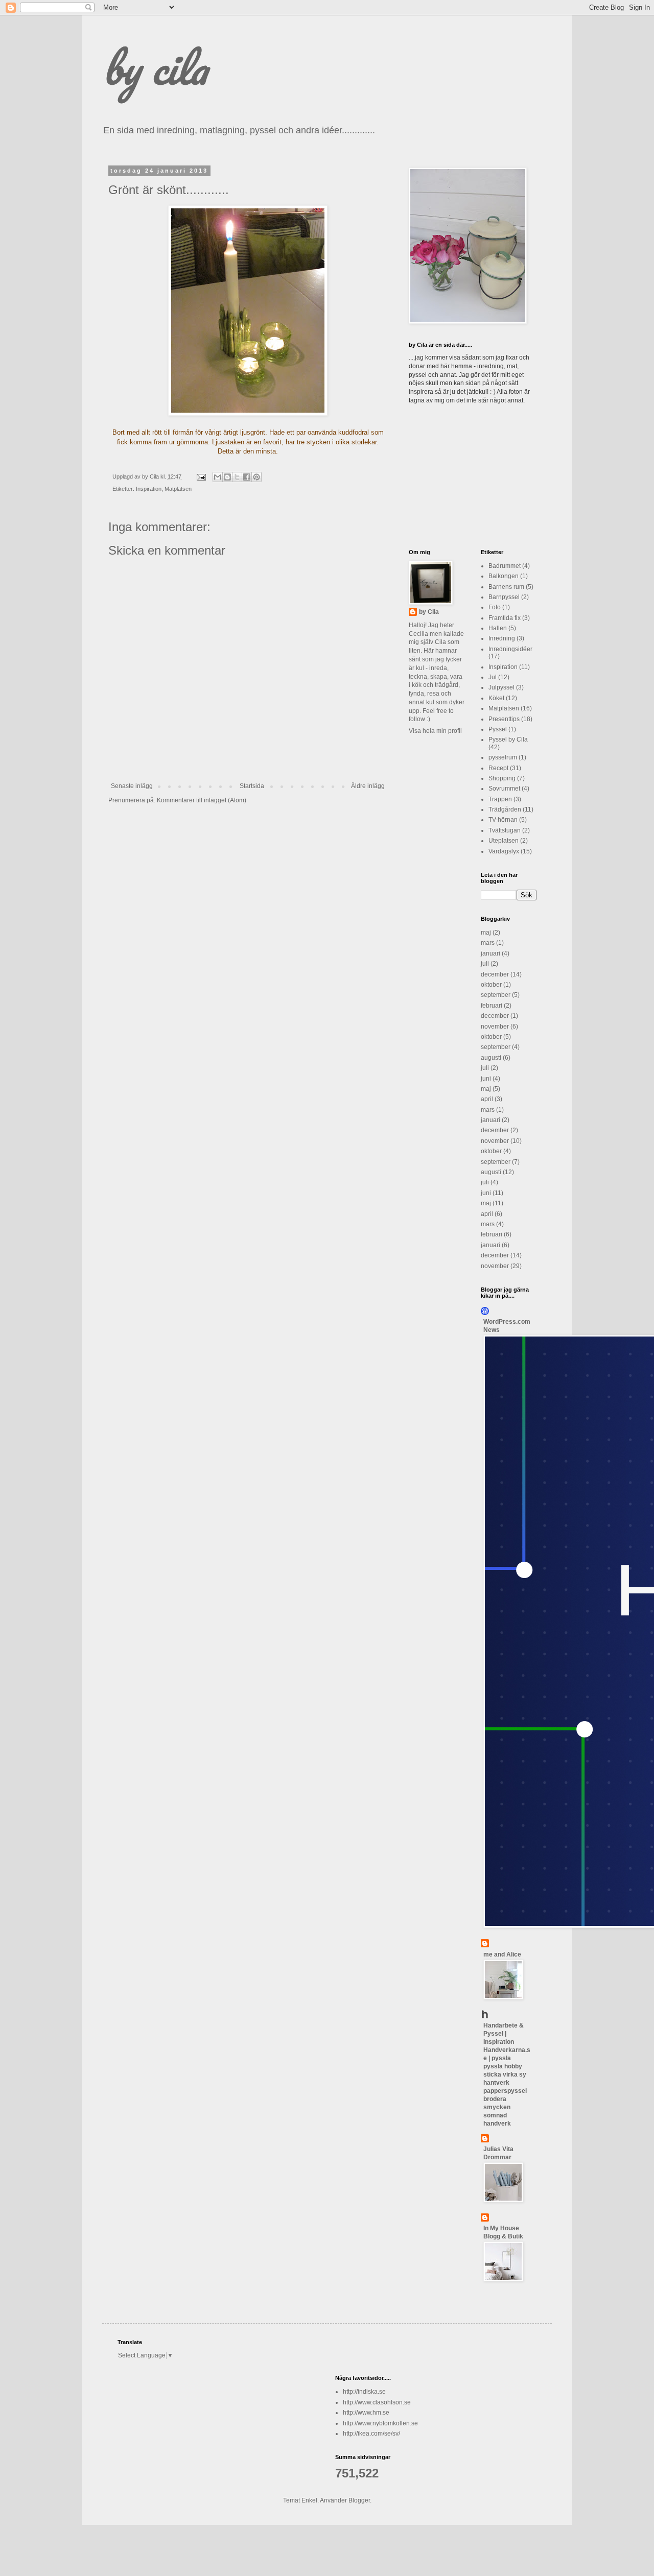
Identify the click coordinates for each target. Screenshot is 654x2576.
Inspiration (149, 489)
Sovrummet (504, 789)
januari (491, 953)
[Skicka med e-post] (218, 477)
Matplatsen (178, 489)
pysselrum (503, 757)
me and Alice (502, 1954)
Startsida (252, 786)
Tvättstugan (505, 830)
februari (492, 1006)
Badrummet (505, 566)
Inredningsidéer (510, 649)
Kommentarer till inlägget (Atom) (202, 800)
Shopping (502, 778)
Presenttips (504, 719)
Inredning (502, 638)
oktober (491, 985)
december (495, 974)
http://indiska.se (364, 2392)
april (487, 1099)
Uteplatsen (504, 841)
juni (486, 1079)
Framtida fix (505, 618)
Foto (495, 607)
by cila (155, 67)
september (496, 995)
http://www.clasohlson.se (377, 2402)
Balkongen (504, 576)
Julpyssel (501, 687)
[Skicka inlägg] (201, 476)
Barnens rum (506, 587)
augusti (491, 1058)
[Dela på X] (237, 477)
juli (485, 964)
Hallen (498, 628)
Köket (496, 698)
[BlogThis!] (227, 477)
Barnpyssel (504, 597)
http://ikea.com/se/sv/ (371, 2434)
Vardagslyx (504, 851)
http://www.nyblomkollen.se (380, 2423)
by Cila (429, 612)
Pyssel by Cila (508, 740)
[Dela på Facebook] (247, 477)
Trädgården (505, 809)
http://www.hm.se (366, 2413)
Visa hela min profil (435, 731)
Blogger (359, 2500)
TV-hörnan (503, 820)
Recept (498, 768)
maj (486, 933)
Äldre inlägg (368, 786)
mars (488, 943)
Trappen (500, 799)
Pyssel (498, 729)
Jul (493, 677)
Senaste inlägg (132, 786)
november (495, 1027)
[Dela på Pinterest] (256, 477)
